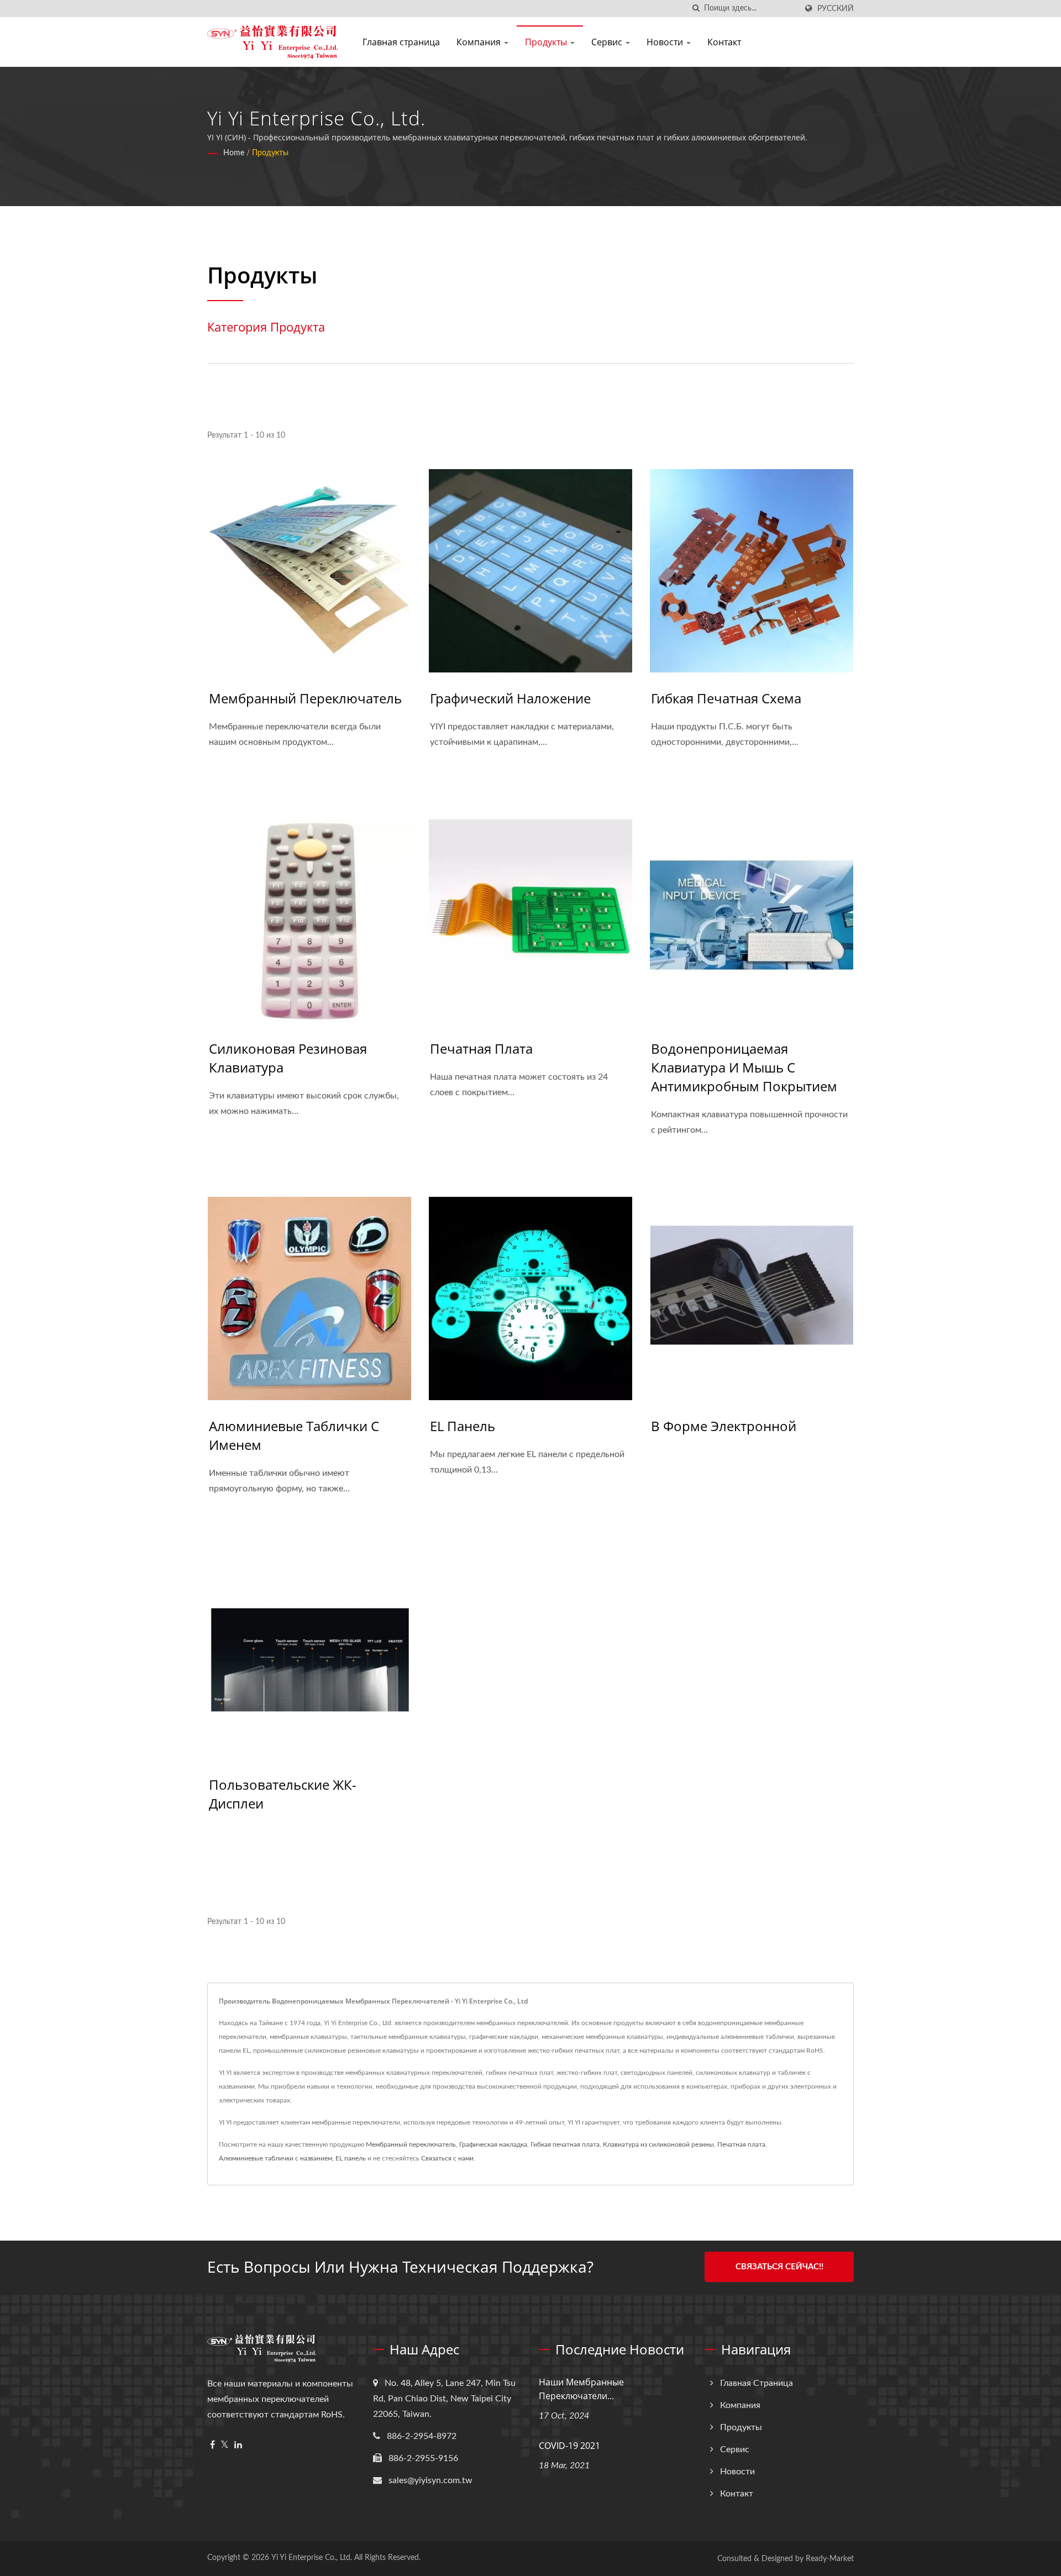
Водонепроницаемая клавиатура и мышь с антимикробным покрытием (744, 1067)
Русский (836, 9)
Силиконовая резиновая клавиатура (288, 1058)
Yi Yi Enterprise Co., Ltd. (312, 2558)
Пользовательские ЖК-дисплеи (283, 1794)
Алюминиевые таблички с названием (275, 2158)
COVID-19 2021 (569, 2446)
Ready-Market (830, 2559)
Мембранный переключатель (305, 698)
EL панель (463, 1426)
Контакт (724, 42)
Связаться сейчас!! (779, 2267)
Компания (480, 42)
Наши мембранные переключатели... (581, 2389)
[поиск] (696, 9)
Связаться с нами (447, 2158)
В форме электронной (724, 1426)
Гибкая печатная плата (565, 2144)
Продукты (547, 42)
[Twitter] (225, 2445)
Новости (666, 42)
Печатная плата (481, 1048)
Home (234, 153)
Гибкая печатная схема (726, 698)
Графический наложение (510, 698)
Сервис (608, 42)
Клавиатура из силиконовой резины (658, 2144)
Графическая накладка (493, 2144)
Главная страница (401, 42)
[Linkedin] (238, 2445)
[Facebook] (212, 2445)
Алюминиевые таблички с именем (294, 1435)
